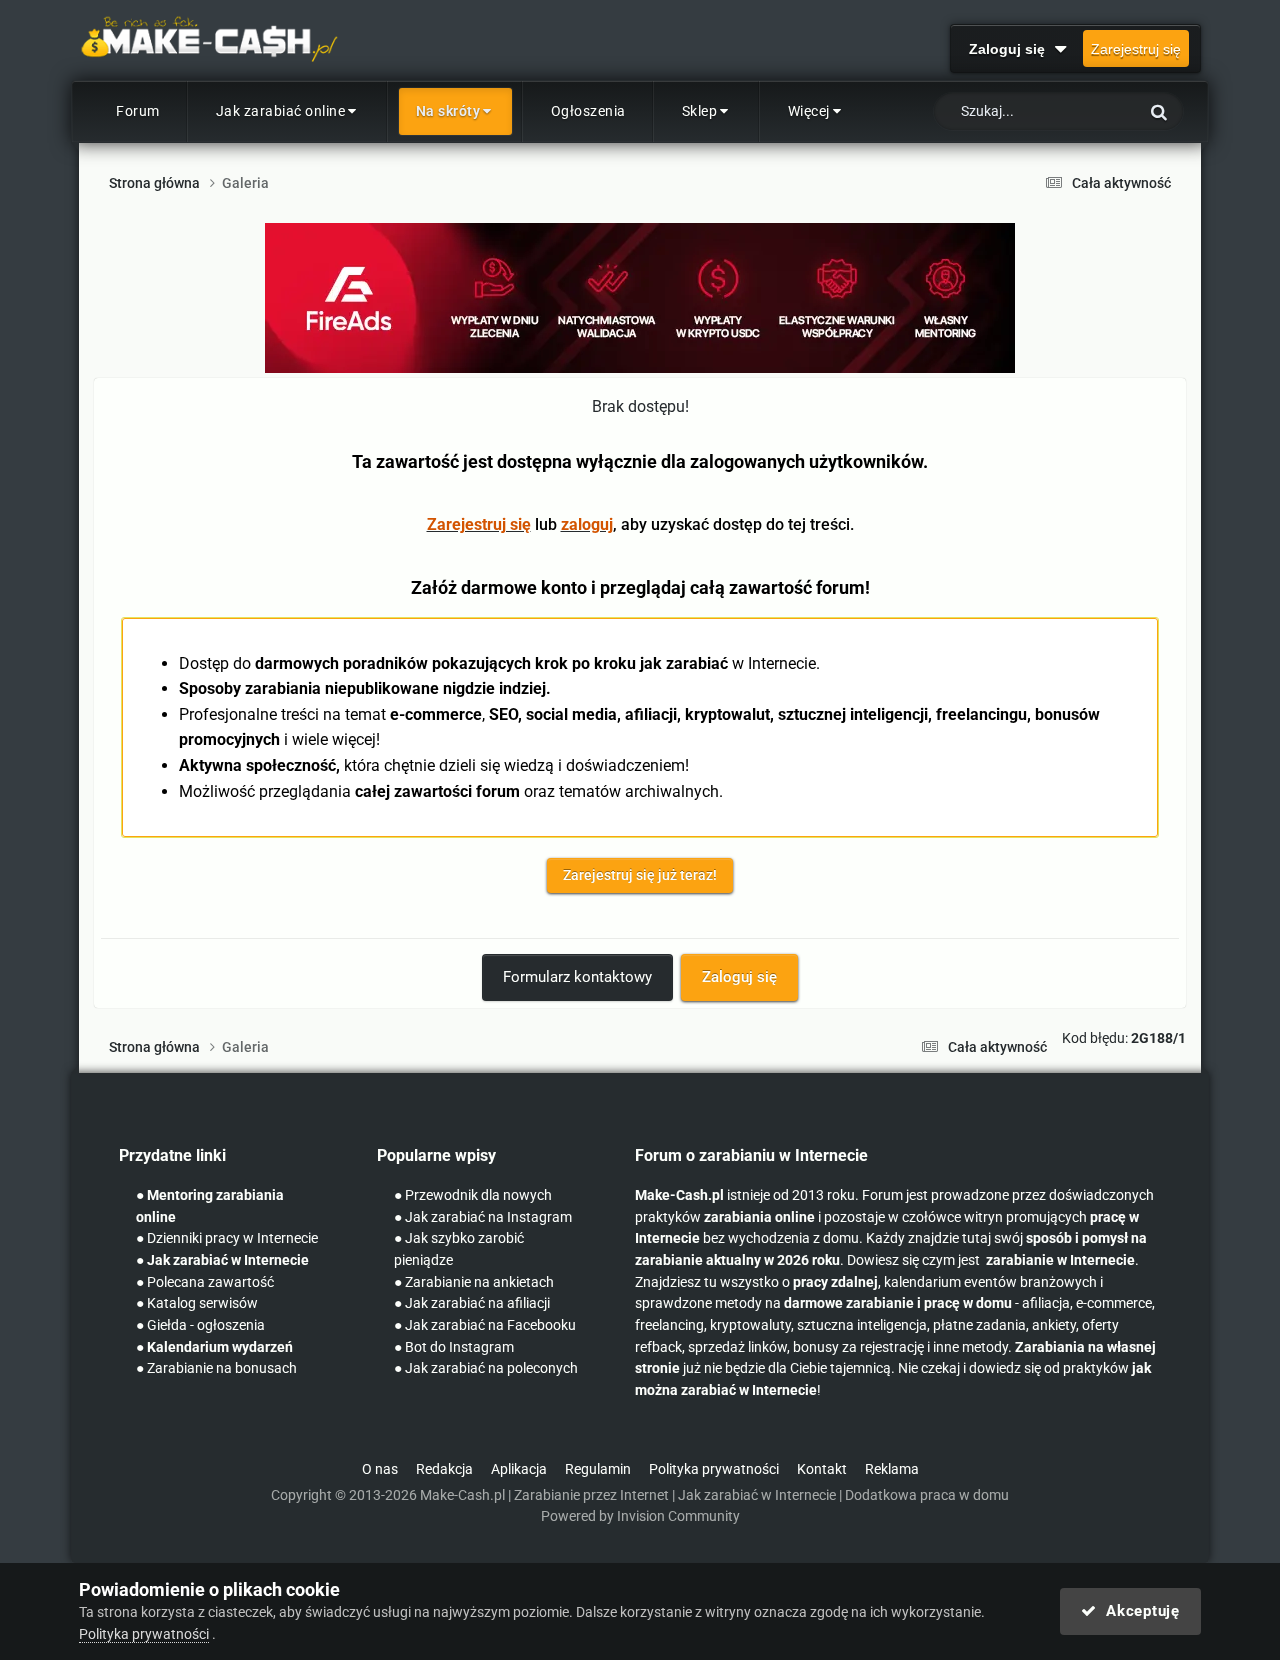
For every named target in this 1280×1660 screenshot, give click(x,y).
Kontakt (822, 1469)
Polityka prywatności (714, 1469)
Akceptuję (1138, 1611)
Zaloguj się (1011, 49)
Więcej (809, 111)
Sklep (700, 111)
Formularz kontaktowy (577, 977)
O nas (380, 1469)
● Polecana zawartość (205, 1282)
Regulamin (598, 1469)
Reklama (892, 1469)
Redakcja (444, 1469)
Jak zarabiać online (281, 111)
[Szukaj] (1159, 111)
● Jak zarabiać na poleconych (486, 1368)
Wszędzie (1082, 112)
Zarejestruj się (1136, 49)
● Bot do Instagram (454, 1347)
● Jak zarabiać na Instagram (483, 1217)
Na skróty (448, 111)
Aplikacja (519, 1469)
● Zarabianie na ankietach (474, 1282)
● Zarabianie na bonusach (216, 1368)
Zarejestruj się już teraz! (640, 875)
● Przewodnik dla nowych (473, 1195)
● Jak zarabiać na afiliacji (472, 1303)
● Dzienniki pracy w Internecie (227, 1238)
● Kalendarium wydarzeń (214, 1347)
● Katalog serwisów (197, 1303)
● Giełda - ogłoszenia (200, 1325)
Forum (138, 111)
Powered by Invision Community (640, 1516)
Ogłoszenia (588, 111)
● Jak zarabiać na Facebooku (485, 1325)
